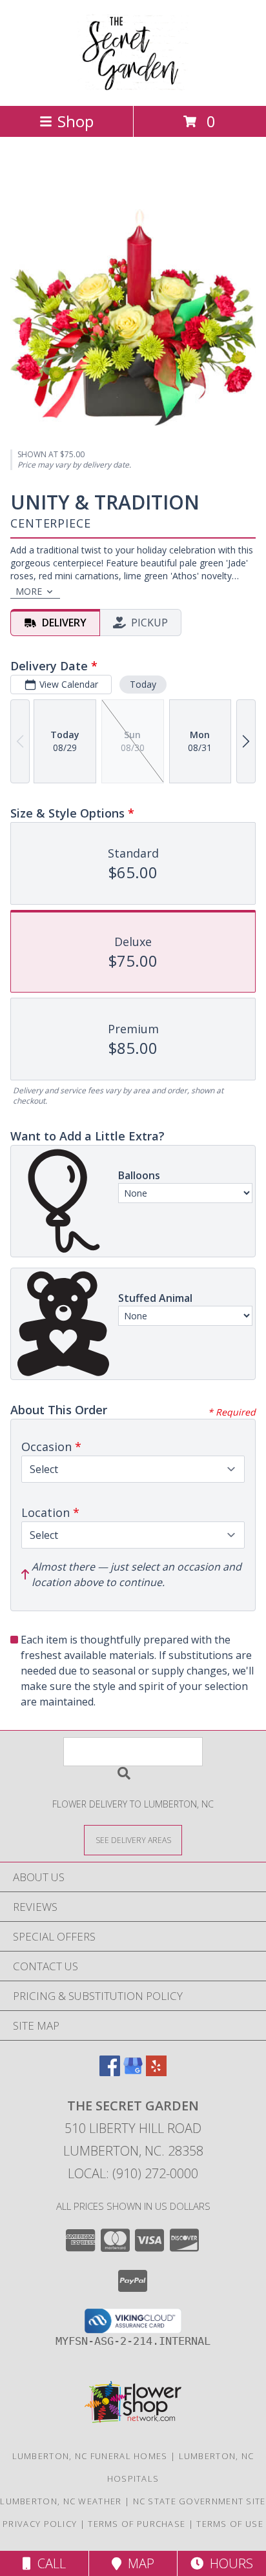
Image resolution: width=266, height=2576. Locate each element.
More (29, 591)
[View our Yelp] (156, 2072)
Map (138, 2563)
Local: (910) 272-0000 (133, 2173)
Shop (76, 121)
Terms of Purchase (137, 2524)
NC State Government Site (200, 2501)
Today (143, 684)
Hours (228, 2563)
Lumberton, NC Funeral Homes (90, 2456)
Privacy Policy (40, 2524)
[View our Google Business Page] (133, 2072)
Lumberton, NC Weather (61, 2501)
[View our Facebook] (110, 2072)
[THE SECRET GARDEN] (133, 87)
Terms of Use (230, 2524)
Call (48, 2563)
